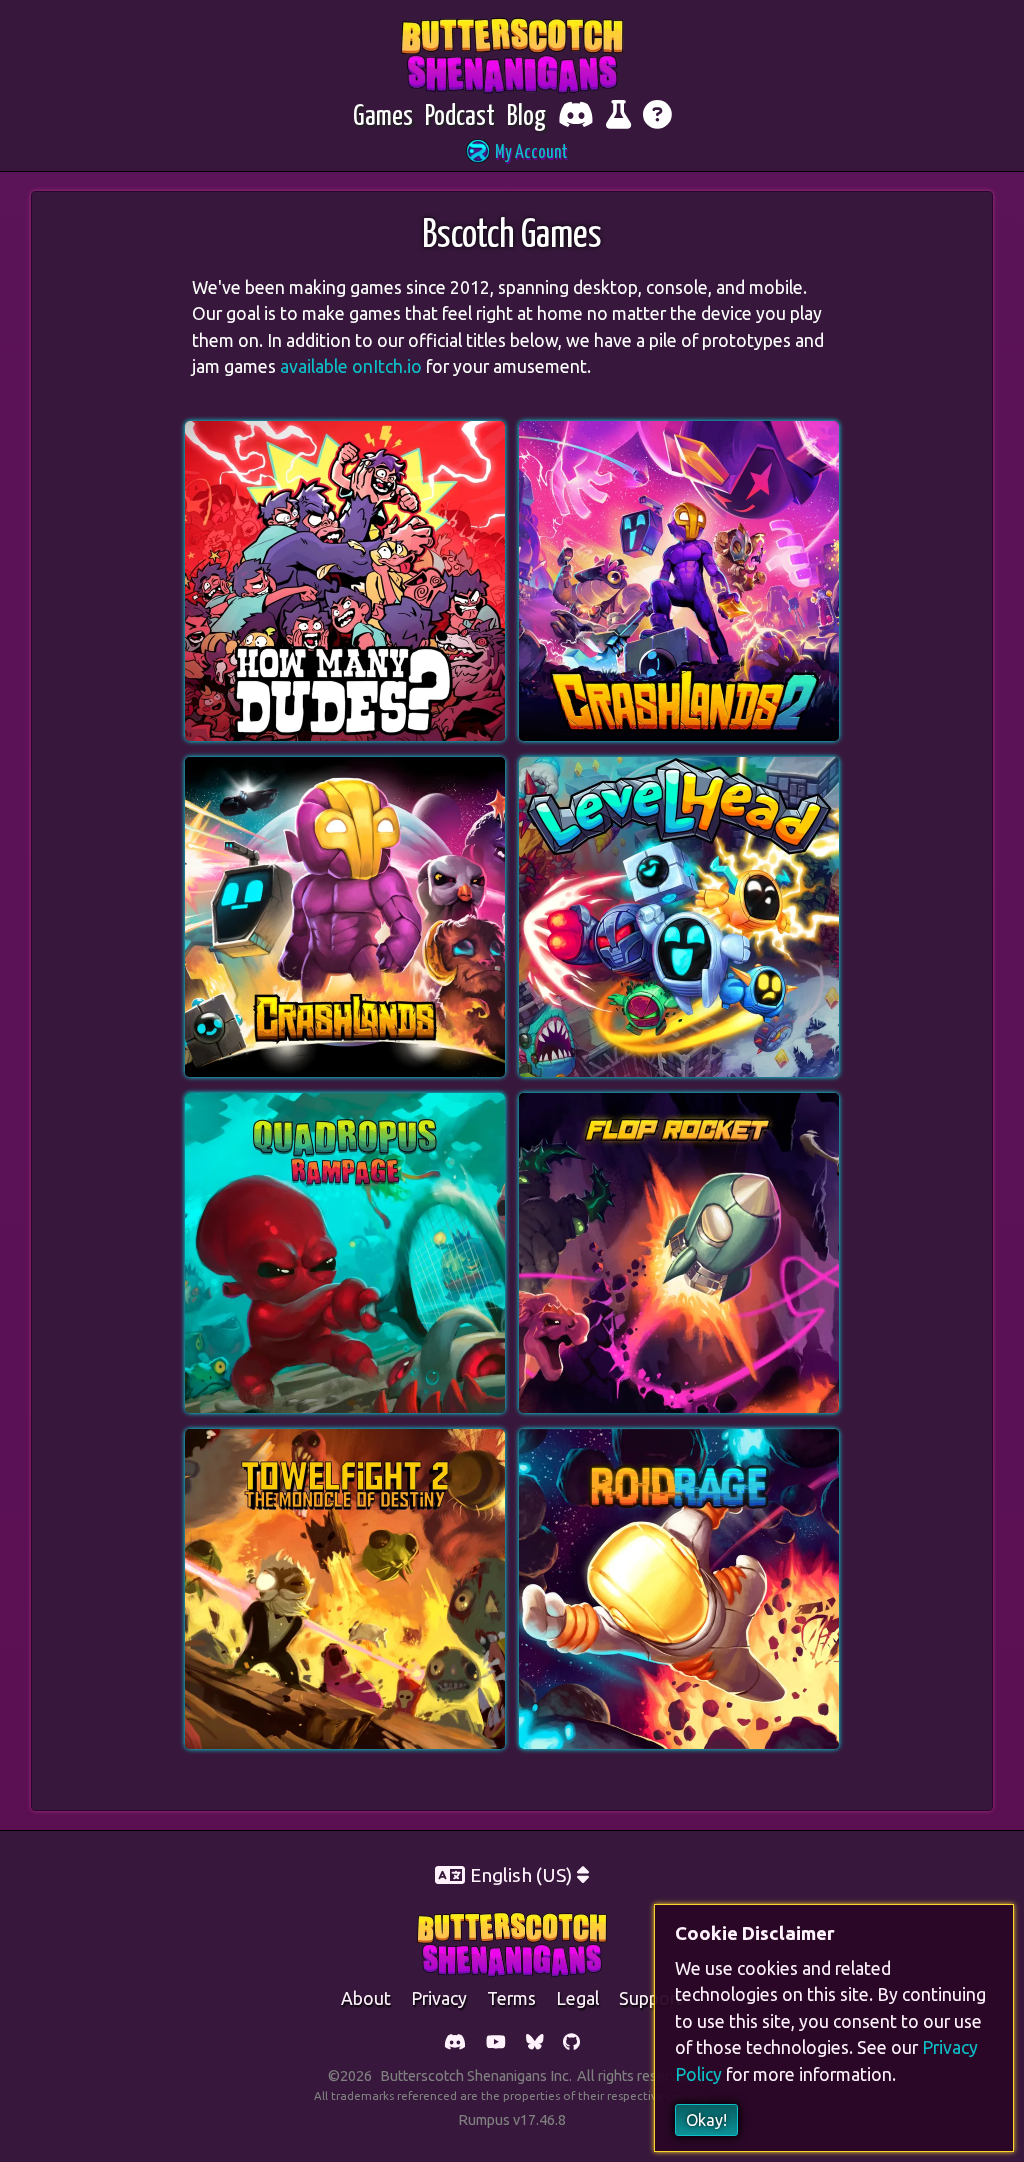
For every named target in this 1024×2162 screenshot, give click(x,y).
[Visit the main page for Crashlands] (345, 769)
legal (577, 1998)
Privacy (439, 1998)
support (651, 1998)
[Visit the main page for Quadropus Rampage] (345, 1105)
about (366, 1998)
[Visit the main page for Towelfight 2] (345, 1441)
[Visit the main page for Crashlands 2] (679, 433)
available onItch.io (351, 366)
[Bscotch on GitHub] (571, 2043)
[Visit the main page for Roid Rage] (679, 1441)
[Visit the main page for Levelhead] (679, 769)
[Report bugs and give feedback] (618, 117)
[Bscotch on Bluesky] (535, 2043)
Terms (511, 1998)
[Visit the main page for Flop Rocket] (679, 1105)
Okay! (706, 2120)
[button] (512, 153)
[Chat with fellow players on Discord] (576, 117)
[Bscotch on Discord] (455, 2043)
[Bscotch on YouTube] (496, 2043)
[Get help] (657, 117)
